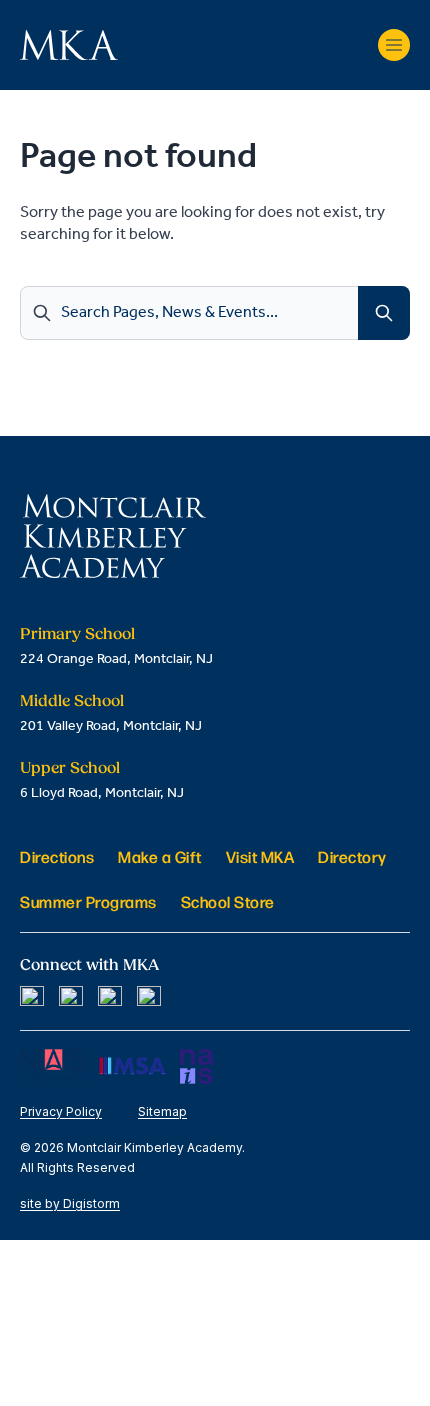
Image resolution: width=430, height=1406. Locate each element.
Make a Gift (160, 856)
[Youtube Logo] (149, 998)
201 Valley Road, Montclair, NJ (111, 726)
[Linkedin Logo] (110, 998)
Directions (57, 856)
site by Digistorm (70, 1203)
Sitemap (162, 1111)
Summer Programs (88, 901)
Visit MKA (260, 856)
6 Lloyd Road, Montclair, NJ (102, 793)
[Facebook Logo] (32, 998)
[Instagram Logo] (71, 998)
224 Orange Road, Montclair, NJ (116, 659)
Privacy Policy (61, 1111)
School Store (228, 901)
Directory (352, 856)
